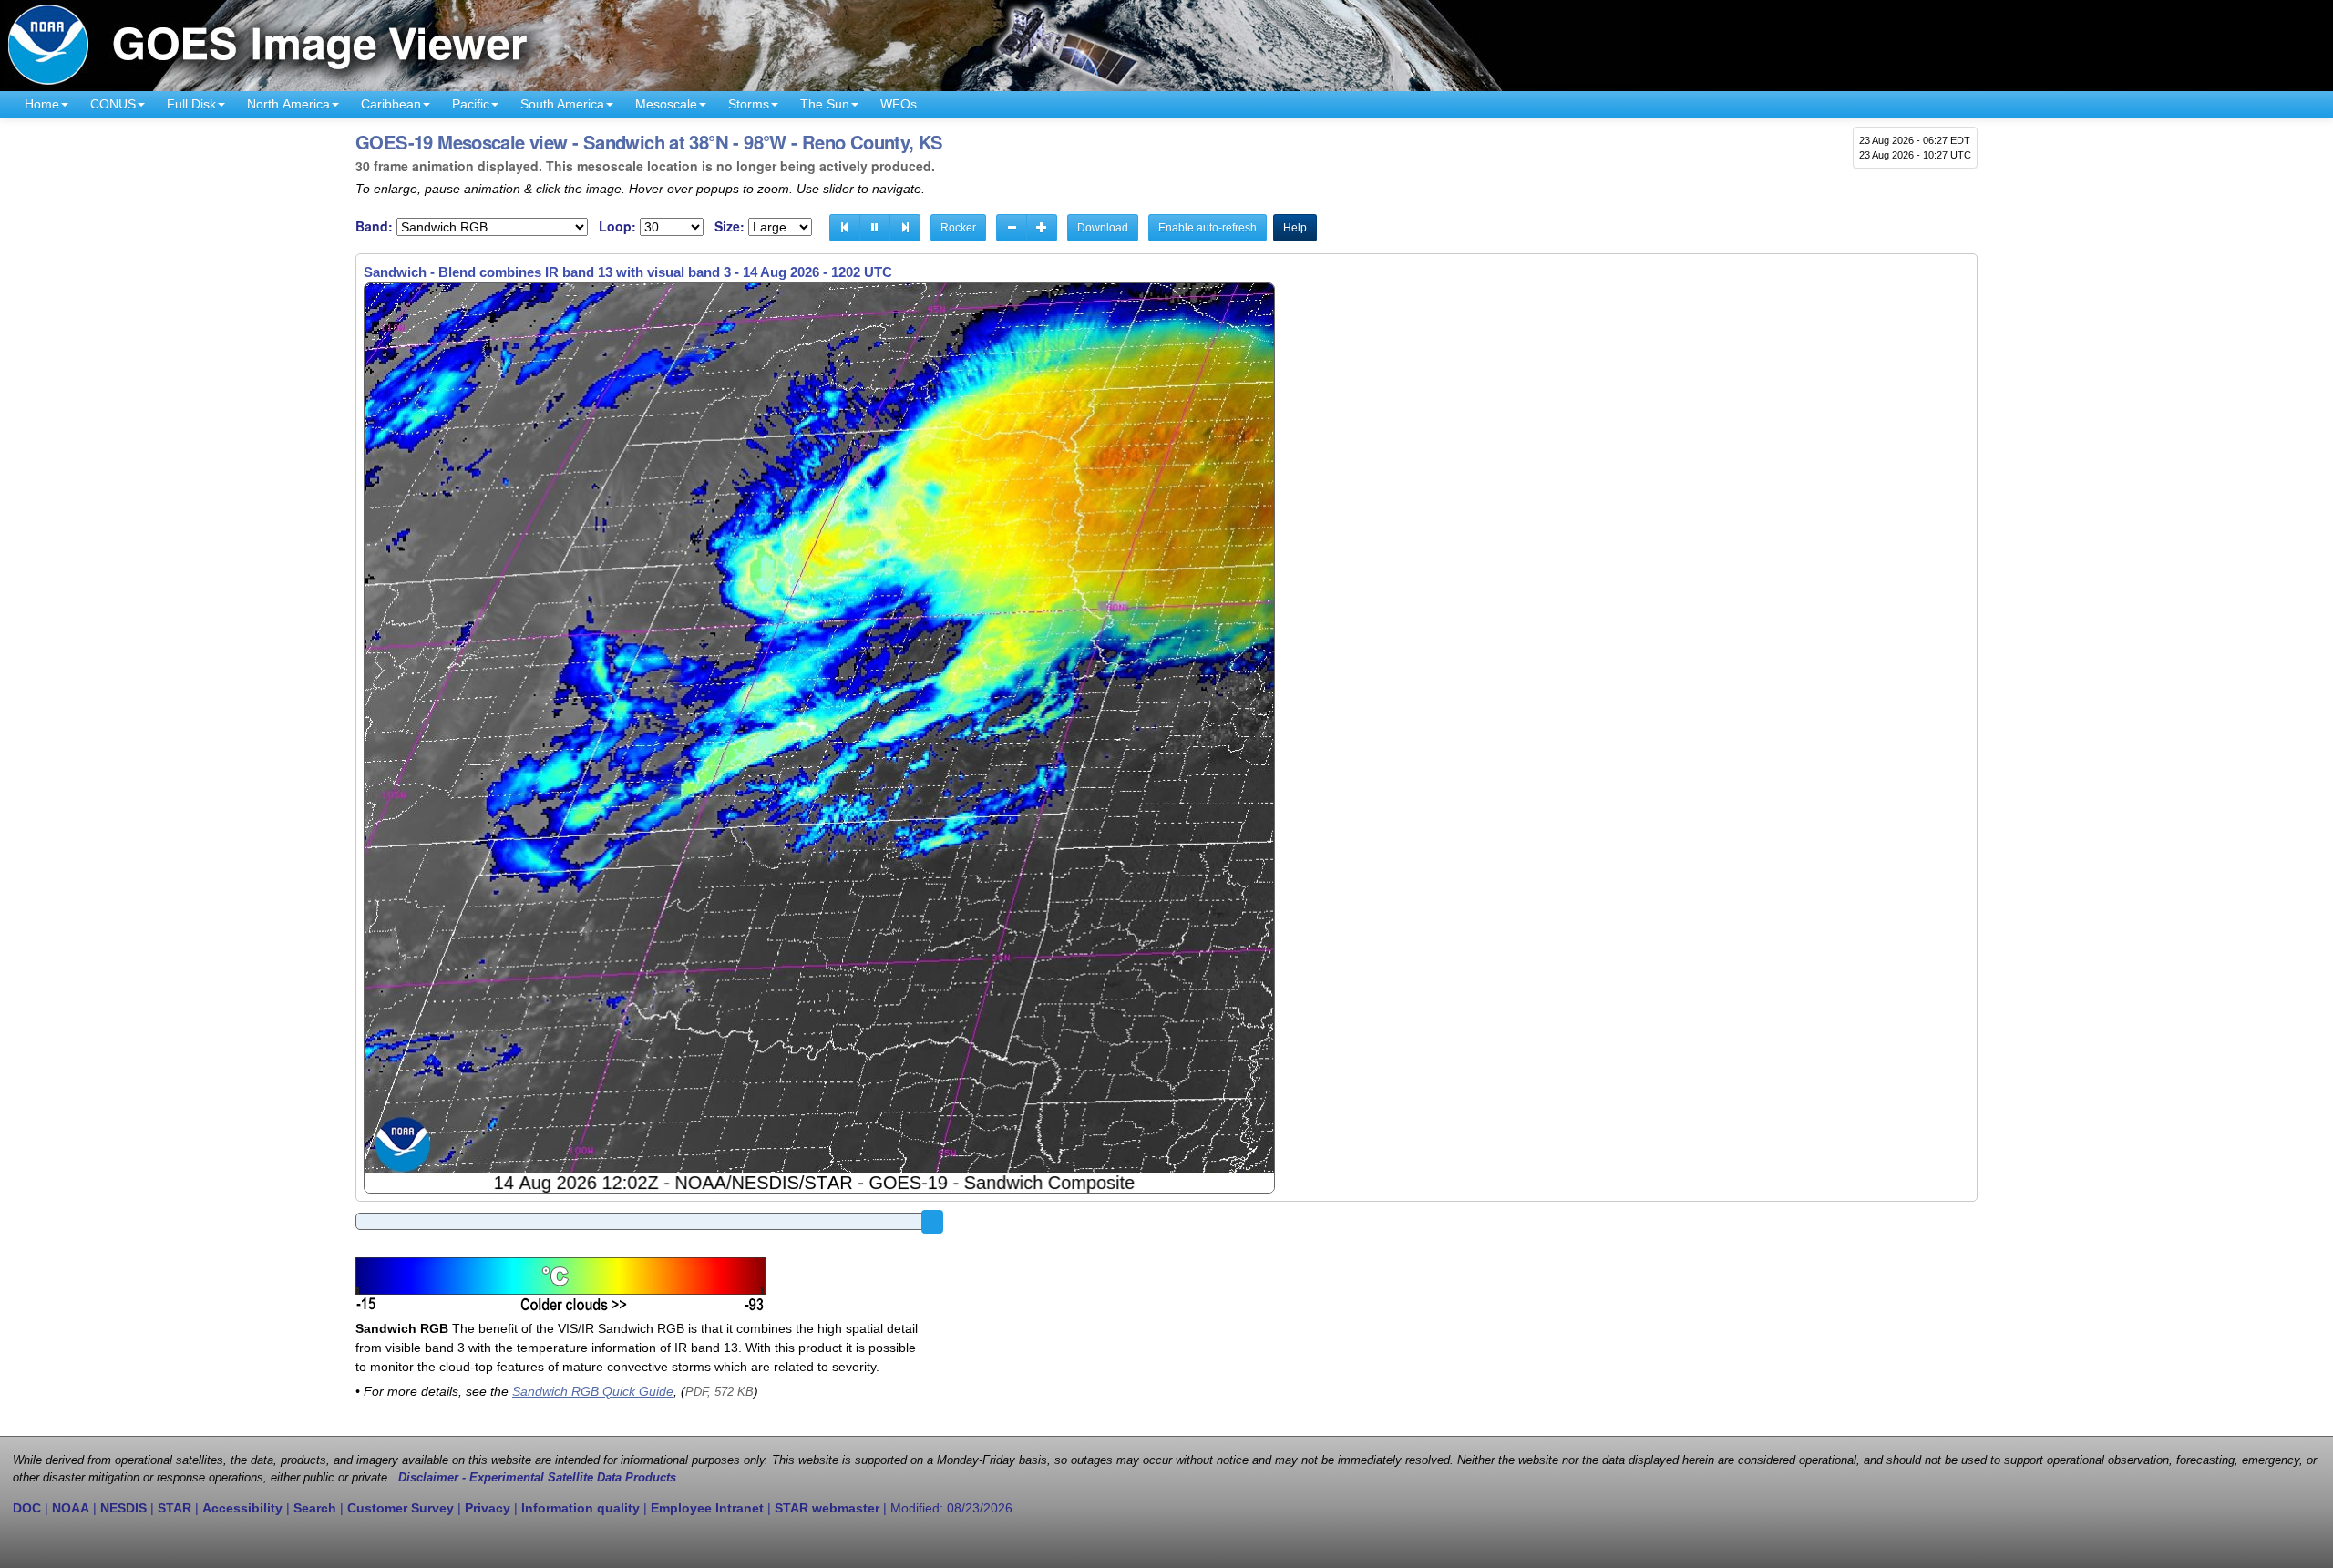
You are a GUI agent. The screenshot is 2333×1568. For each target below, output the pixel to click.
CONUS (113, 104)
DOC (27, 1508)
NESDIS (123, 1508)
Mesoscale (666, 104)
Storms (749, 104)
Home (42, 104)
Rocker (958, 228)
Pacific (471, 104)
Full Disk (191, 104)
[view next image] (905, 228)
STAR (175, 1508)
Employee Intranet (707, 1508)
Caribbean (391, 104)
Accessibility (242, 1508)
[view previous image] (845, 228)
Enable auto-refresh (1208, 228)
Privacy (488, 1508)
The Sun (825, 104)
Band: (374, 226)
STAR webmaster (827, 1508)
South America (562, 104)
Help (1295, 228)
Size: (730, 226)
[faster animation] (1042, 228)
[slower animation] (1012, 228)
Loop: (617, 226)
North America (288, 104)
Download (1103, 228)
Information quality (581, 1508)
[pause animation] (875, 228)
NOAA (71, 1508)
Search (315, 1508)
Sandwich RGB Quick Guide (593, 1391)
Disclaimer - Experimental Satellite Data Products (537, 1478)
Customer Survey (401, 1508)
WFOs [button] (899, 104)
